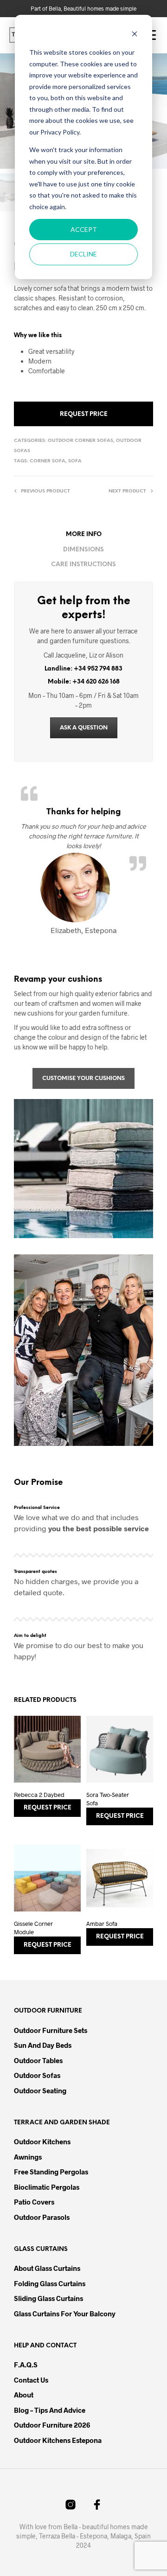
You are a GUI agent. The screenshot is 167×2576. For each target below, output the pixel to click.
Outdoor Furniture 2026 (52, 2425)
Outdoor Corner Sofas (80, 441)
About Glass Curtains (47, 2268)
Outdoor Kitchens (42, 2141)
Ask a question (84, 728)
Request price (84, 414)
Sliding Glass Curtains (48, 2298)
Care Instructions (83, 565)
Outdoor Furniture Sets (51, 2030)
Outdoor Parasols (42, 2217)
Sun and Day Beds (43, 2045)
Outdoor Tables (38, 2060)
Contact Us (31, 2380)
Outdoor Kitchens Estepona (58, 2440)
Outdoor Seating (40, 2090)
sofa (75, 461)
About (24, 2395)
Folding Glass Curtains (50, 2283)
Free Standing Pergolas (51, 2172)
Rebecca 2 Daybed (39, 1795)
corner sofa (48, 461)
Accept (84, 229)
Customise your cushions (83, 1078)
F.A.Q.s (26, 2365)
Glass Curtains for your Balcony (65, 2314)
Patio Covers (34, 2202)
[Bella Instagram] (71, 2505)
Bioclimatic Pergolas (47, 2187)
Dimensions (83, 550)
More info (84, 534)
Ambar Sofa (102, 1924)
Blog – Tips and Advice (50, 2410)
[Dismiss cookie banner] (135, 35)
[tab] (83, 535)
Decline (83, 254)
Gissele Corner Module (33, 1928)
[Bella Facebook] (97, 2505)
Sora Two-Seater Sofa (108, 1799)
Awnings (28, 2157)
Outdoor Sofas (37, 2075)
